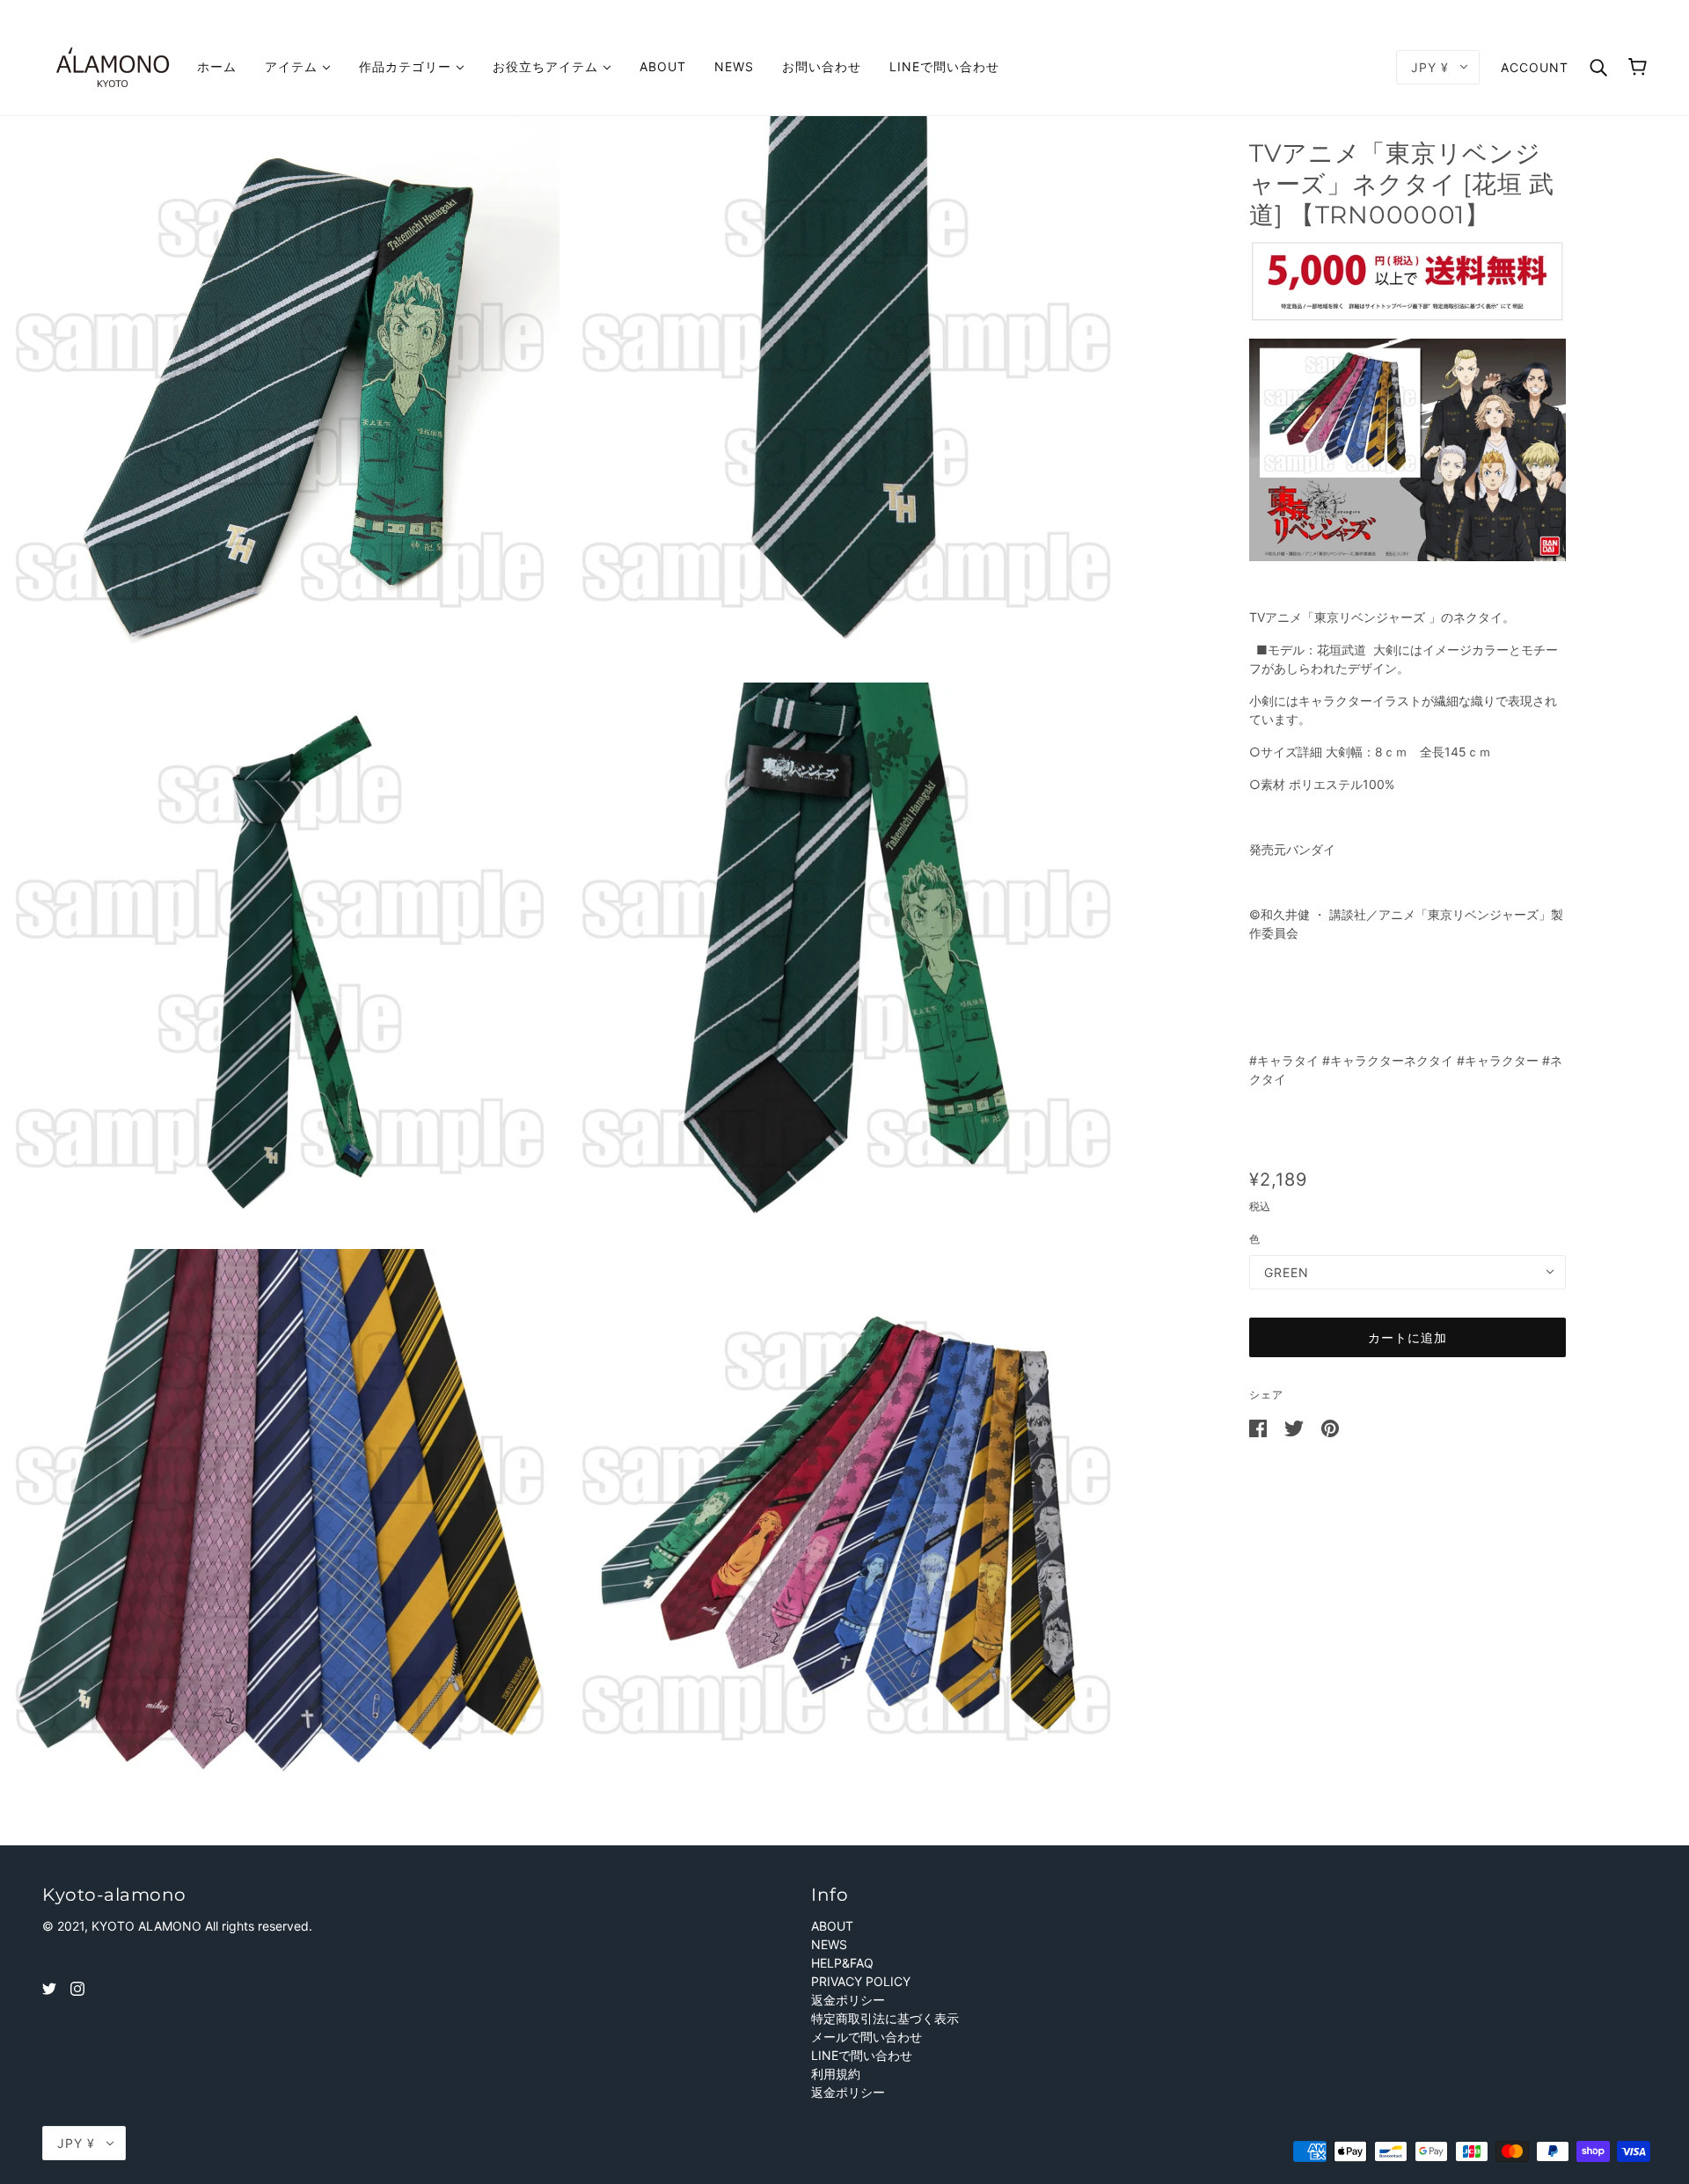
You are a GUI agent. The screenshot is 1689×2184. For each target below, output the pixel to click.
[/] (113, 66)
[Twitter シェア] (1296, 1427)
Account (1535, 67)
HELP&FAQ (842, 1963)
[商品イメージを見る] (280, 396)
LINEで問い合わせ (862, 2055)
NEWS (829, 1944)
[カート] (1638, 67)
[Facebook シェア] (1260, 1427)
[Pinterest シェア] (1330, 1427)
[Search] (1598, 66)
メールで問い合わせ (866, 2037)
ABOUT (832, 1926)
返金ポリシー (848, 2000)
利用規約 (836, 2074)
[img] (49, 1987)
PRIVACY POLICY (861, 1981)
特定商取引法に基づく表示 (885, 2018)
